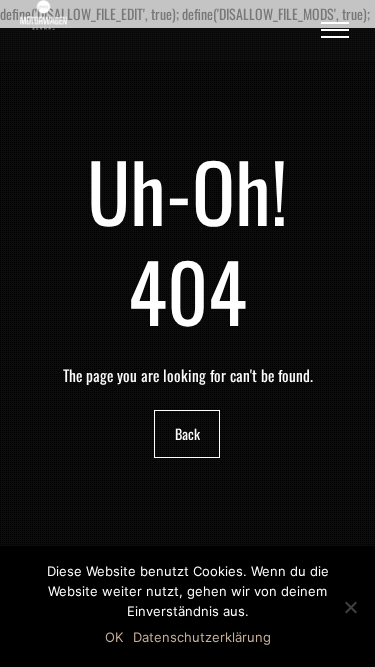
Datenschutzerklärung (202, 637)
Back (187, 434)
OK (114, 637)
